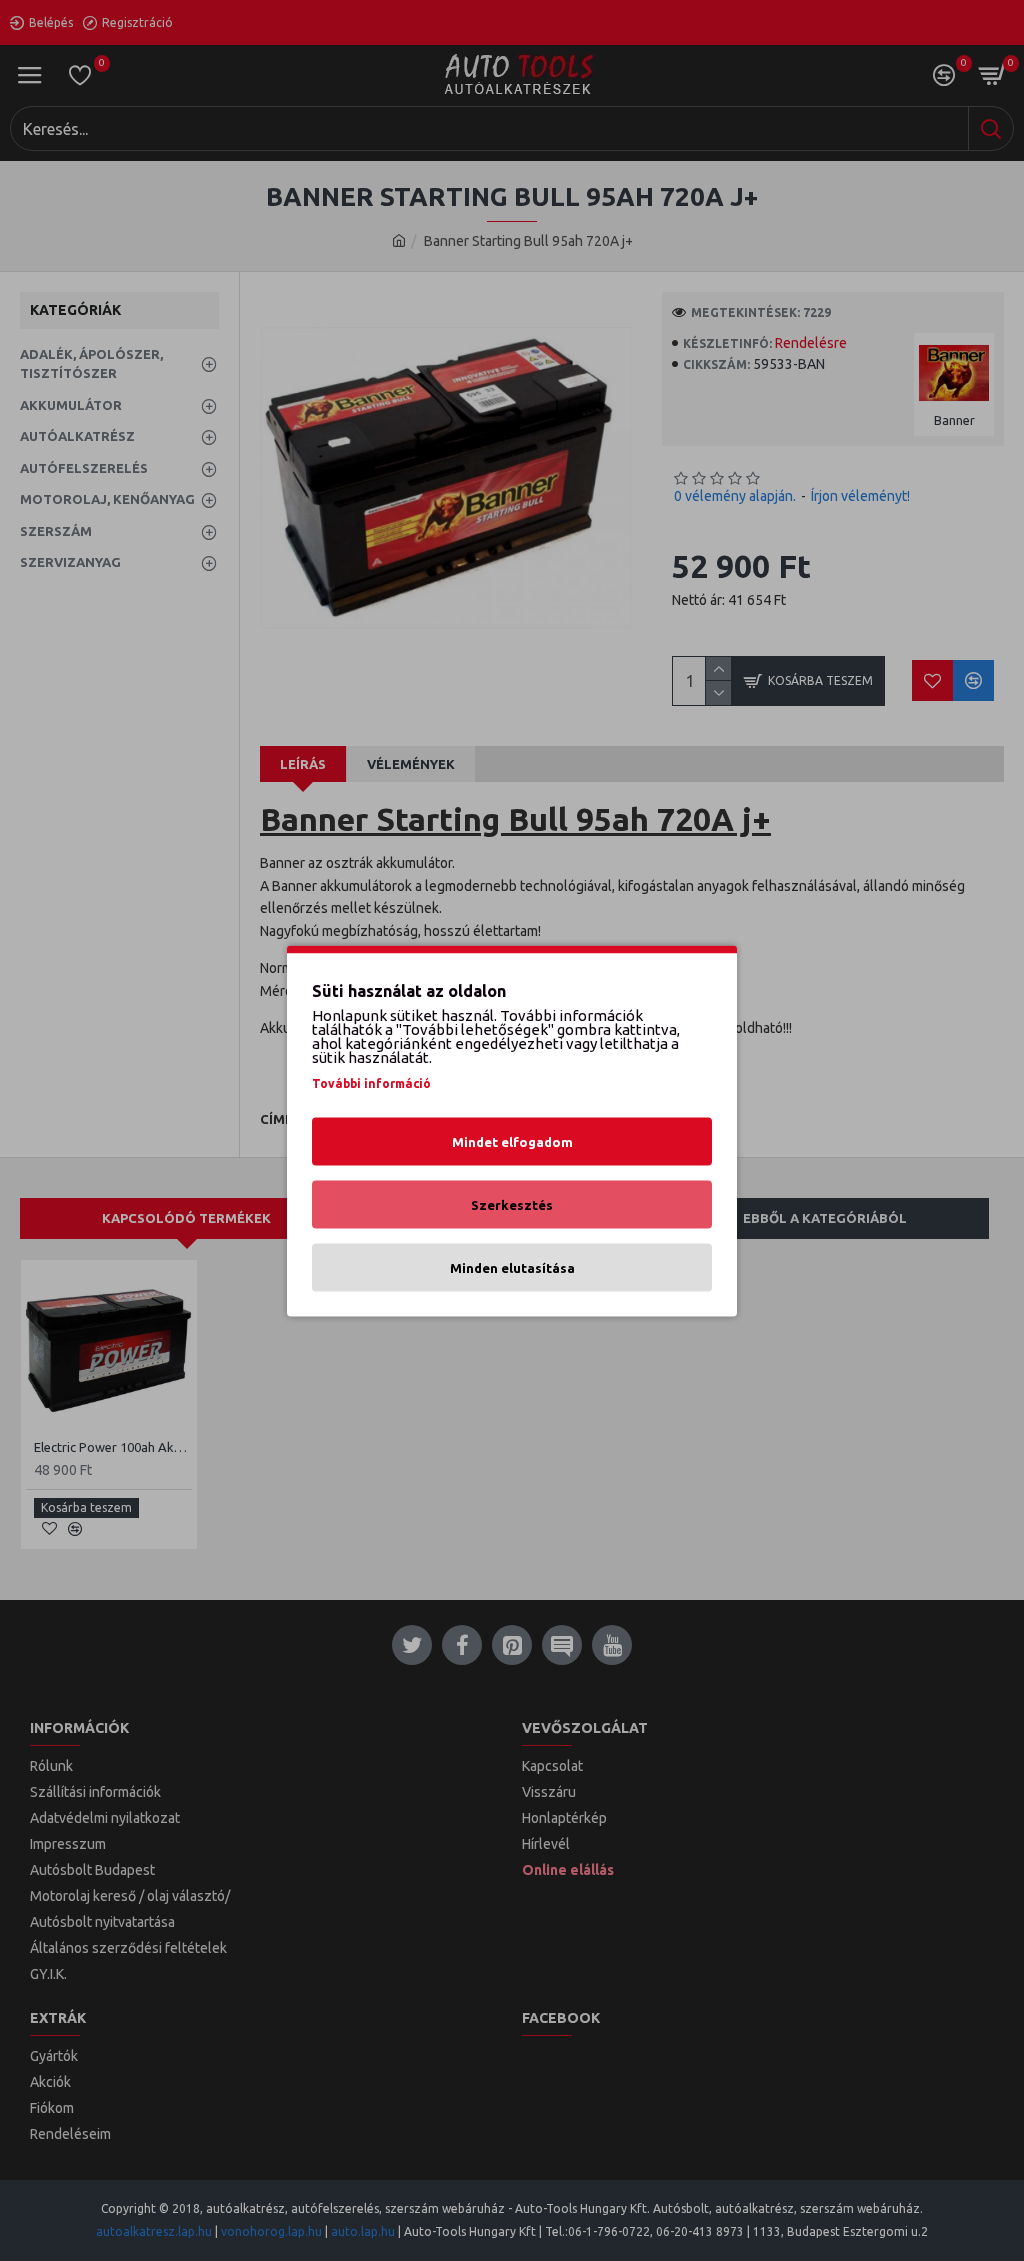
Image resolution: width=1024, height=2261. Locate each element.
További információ (371, 1082)
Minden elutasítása (512, 1267)
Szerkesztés (512, 1204)
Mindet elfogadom (512, 1141)
